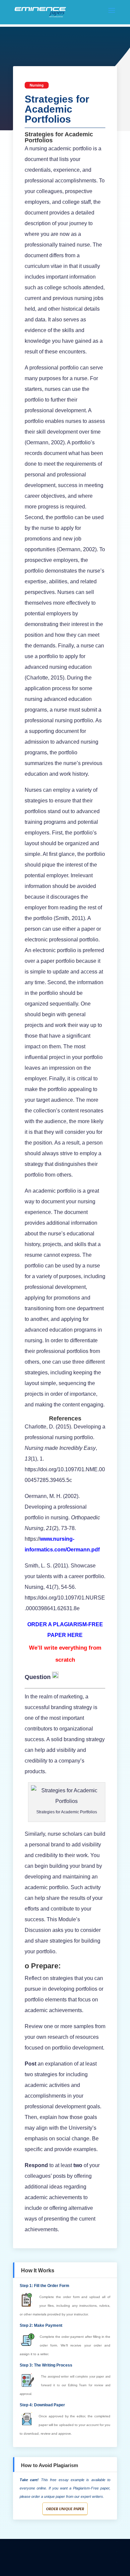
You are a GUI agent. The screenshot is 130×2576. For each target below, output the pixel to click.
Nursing (37, 85)
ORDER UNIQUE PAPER (65, 2509)
